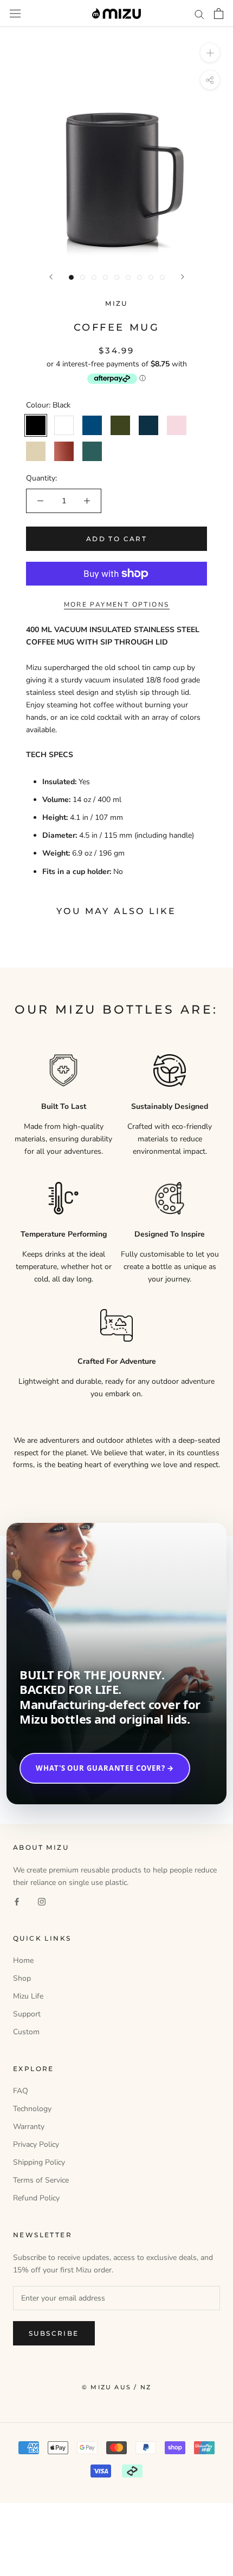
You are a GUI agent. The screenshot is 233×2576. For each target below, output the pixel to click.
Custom (26, 2032)
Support (27, 2014)
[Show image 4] (105, 277)
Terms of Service (41, 2180)
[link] (116, 1664)
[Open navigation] (15, 14)
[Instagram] (42, 1901)
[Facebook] (17, 1901)
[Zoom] (210, 53)
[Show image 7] (140, 277)
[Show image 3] (94, 277)
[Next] (183, 277)
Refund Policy (36, 2198)
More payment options (117, 604)
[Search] (199, 14)
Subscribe (54, 2333)
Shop (22, 1978)
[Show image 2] (83, 277)
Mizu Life (28, 1996)
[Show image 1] (71, 277)
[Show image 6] (128, 277)
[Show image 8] (151, 277)
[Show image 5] (117, 277)
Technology (32, 2109)
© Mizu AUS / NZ (116, 2387)
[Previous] (51, 277)
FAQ (21, 2091)
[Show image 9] (162, 277)
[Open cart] (219, 14)
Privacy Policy (36, 2144)
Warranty (29, 2127)
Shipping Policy (39, 2162)
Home (23, 1960)
